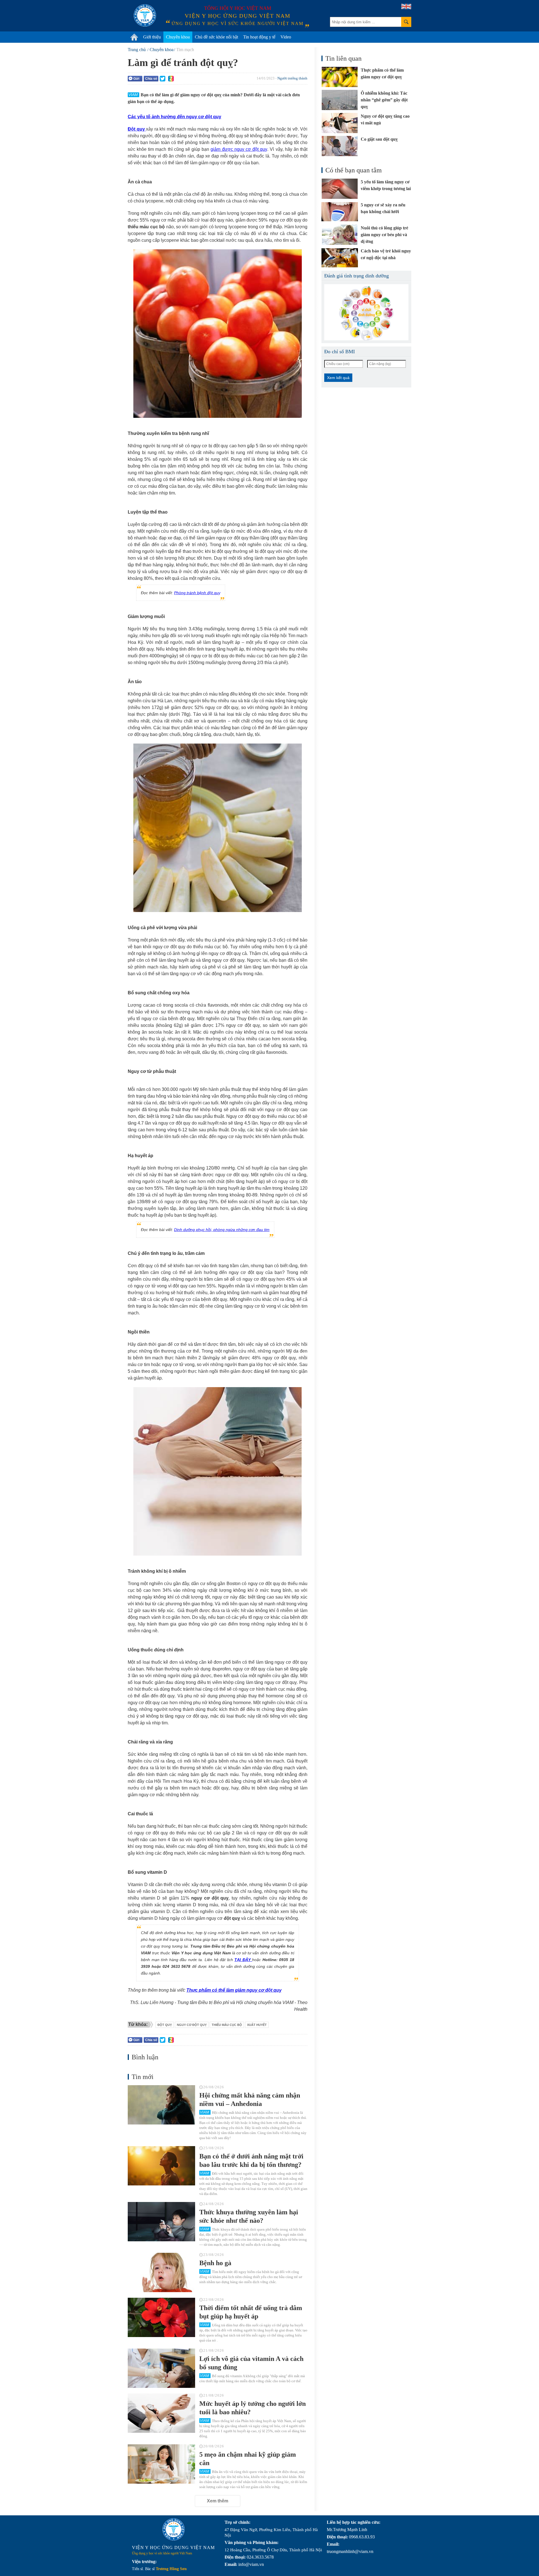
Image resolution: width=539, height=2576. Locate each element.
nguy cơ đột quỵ (192, 2025)
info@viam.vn (251, 2564)
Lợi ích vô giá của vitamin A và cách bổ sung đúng (251, 2363)
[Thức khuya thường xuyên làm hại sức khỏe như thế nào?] (161, 2222)
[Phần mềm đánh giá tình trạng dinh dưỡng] (366, 312)
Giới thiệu (152, 37)
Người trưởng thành (292, 78)
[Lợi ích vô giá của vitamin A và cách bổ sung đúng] (161, 2368)
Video (286, 37)
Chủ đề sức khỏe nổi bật (216, 37)
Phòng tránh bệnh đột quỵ (197, 593)
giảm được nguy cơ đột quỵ (239, 149)
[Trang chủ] (134, 37)
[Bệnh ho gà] (161, 2272)
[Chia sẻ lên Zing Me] (171, 79)
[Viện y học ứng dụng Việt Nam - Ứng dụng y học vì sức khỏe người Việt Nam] (145, 15)
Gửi (136, 79)
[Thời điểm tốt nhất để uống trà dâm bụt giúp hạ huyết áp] (161, 2317)
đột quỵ (165, 2025)
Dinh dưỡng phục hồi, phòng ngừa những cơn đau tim (222, 1230)
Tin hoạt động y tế (259, 37)
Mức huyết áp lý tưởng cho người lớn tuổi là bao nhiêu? (253, 2408)
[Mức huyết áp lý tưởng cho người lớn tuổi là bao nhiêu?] (161, 2413)
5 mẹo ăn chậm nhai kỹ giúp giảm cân (248, 2459)
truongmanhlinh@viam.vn (350, 2551)
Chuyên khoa (178, 37)
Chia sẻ (151, 79)
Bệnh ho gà (215, 2263)
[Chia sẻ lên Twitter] (163, 79)
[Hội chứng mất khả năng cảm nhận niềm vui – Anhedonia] (161, 2105)
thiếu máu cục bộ (227, 2025)
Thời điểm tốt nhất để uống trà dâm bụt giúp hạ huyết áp (251, 2312)
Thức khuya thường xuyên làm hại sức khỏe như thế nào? (249, 2216)
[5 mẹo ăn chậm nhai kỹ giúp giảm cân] (161, 2464)
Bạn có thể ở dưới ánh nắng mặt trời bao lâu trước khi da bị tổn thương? (251, 2160)
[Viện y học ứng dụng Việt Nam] (173, 2529)
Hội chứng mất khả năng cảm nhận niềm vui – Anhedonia (250, 2099)
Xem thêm (218, 2501)
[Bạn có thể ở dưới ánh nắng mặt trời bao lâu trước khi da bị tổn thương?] (161, 2166)
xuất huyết (257, 2025)
